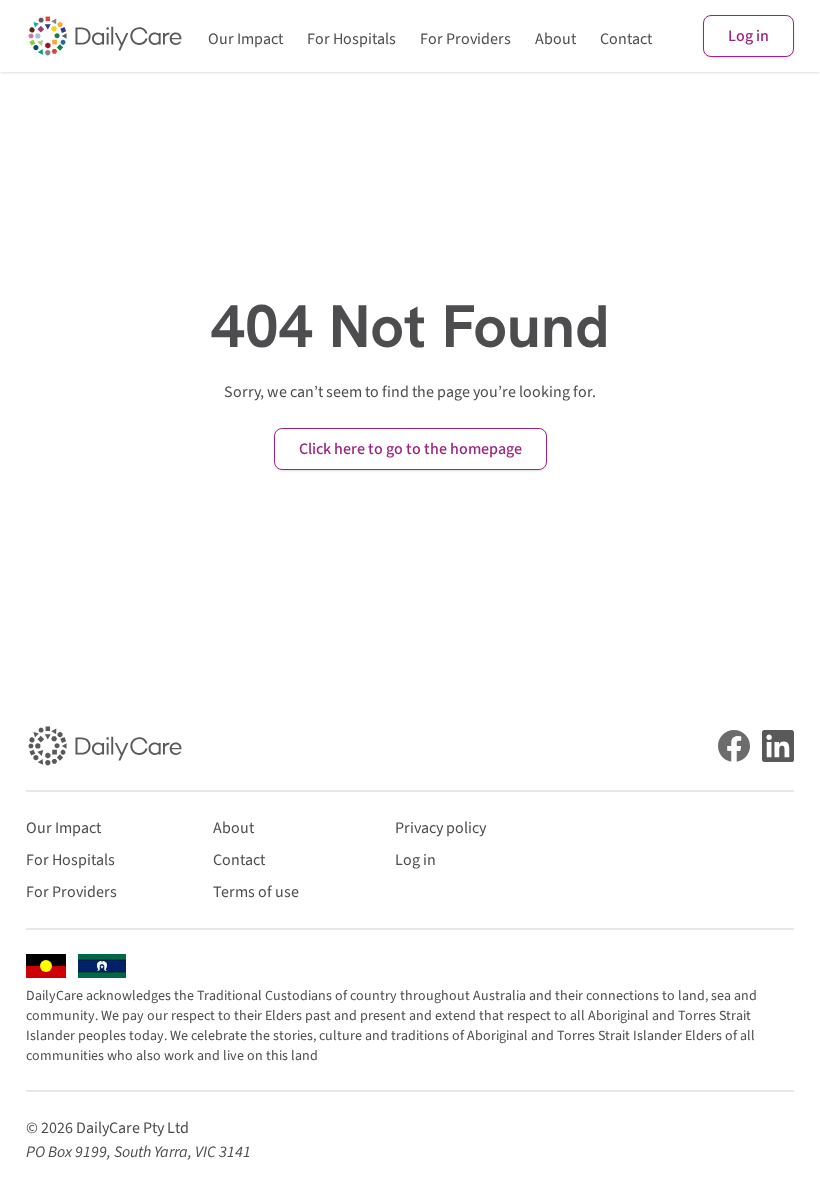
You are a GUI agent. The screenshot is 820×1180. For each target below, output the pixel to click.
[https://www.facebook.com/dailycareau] (734, 746)
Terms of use (256, 892)
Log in (748, 36)
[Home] (105, 36)
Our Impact (245, 39)
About (555, 39)
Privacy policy (440, 828)
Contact (626, 39)
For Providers (465, 39)
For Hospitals (351, 39)
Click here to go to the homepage (410, 449)
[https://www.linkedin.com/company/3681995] (778, 746)
